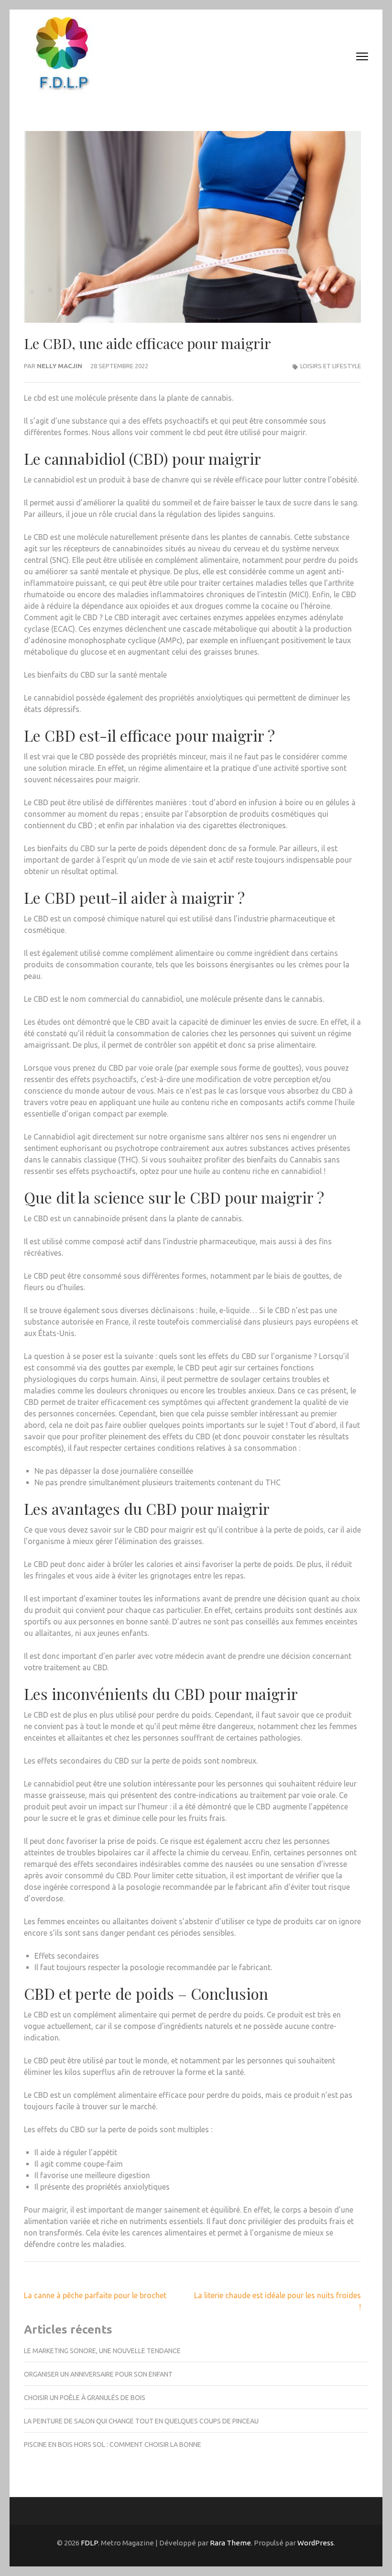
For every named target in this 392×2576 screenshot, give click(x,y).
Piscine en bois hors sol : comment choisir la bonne (113, 2444)
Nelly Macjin (60, 366)
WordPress (316, 2543)
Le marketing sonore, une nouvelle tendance (102, 2351)
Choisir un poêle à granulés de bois (85, 2398)
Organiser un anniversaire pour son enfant (98, 2374)
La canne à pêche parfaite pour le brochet (95, 2295)
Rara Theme (230, 2543)
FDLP (89, 2543)
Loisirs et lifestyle (331, 366)
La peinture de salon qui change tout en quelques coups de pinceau (141, 2421)
